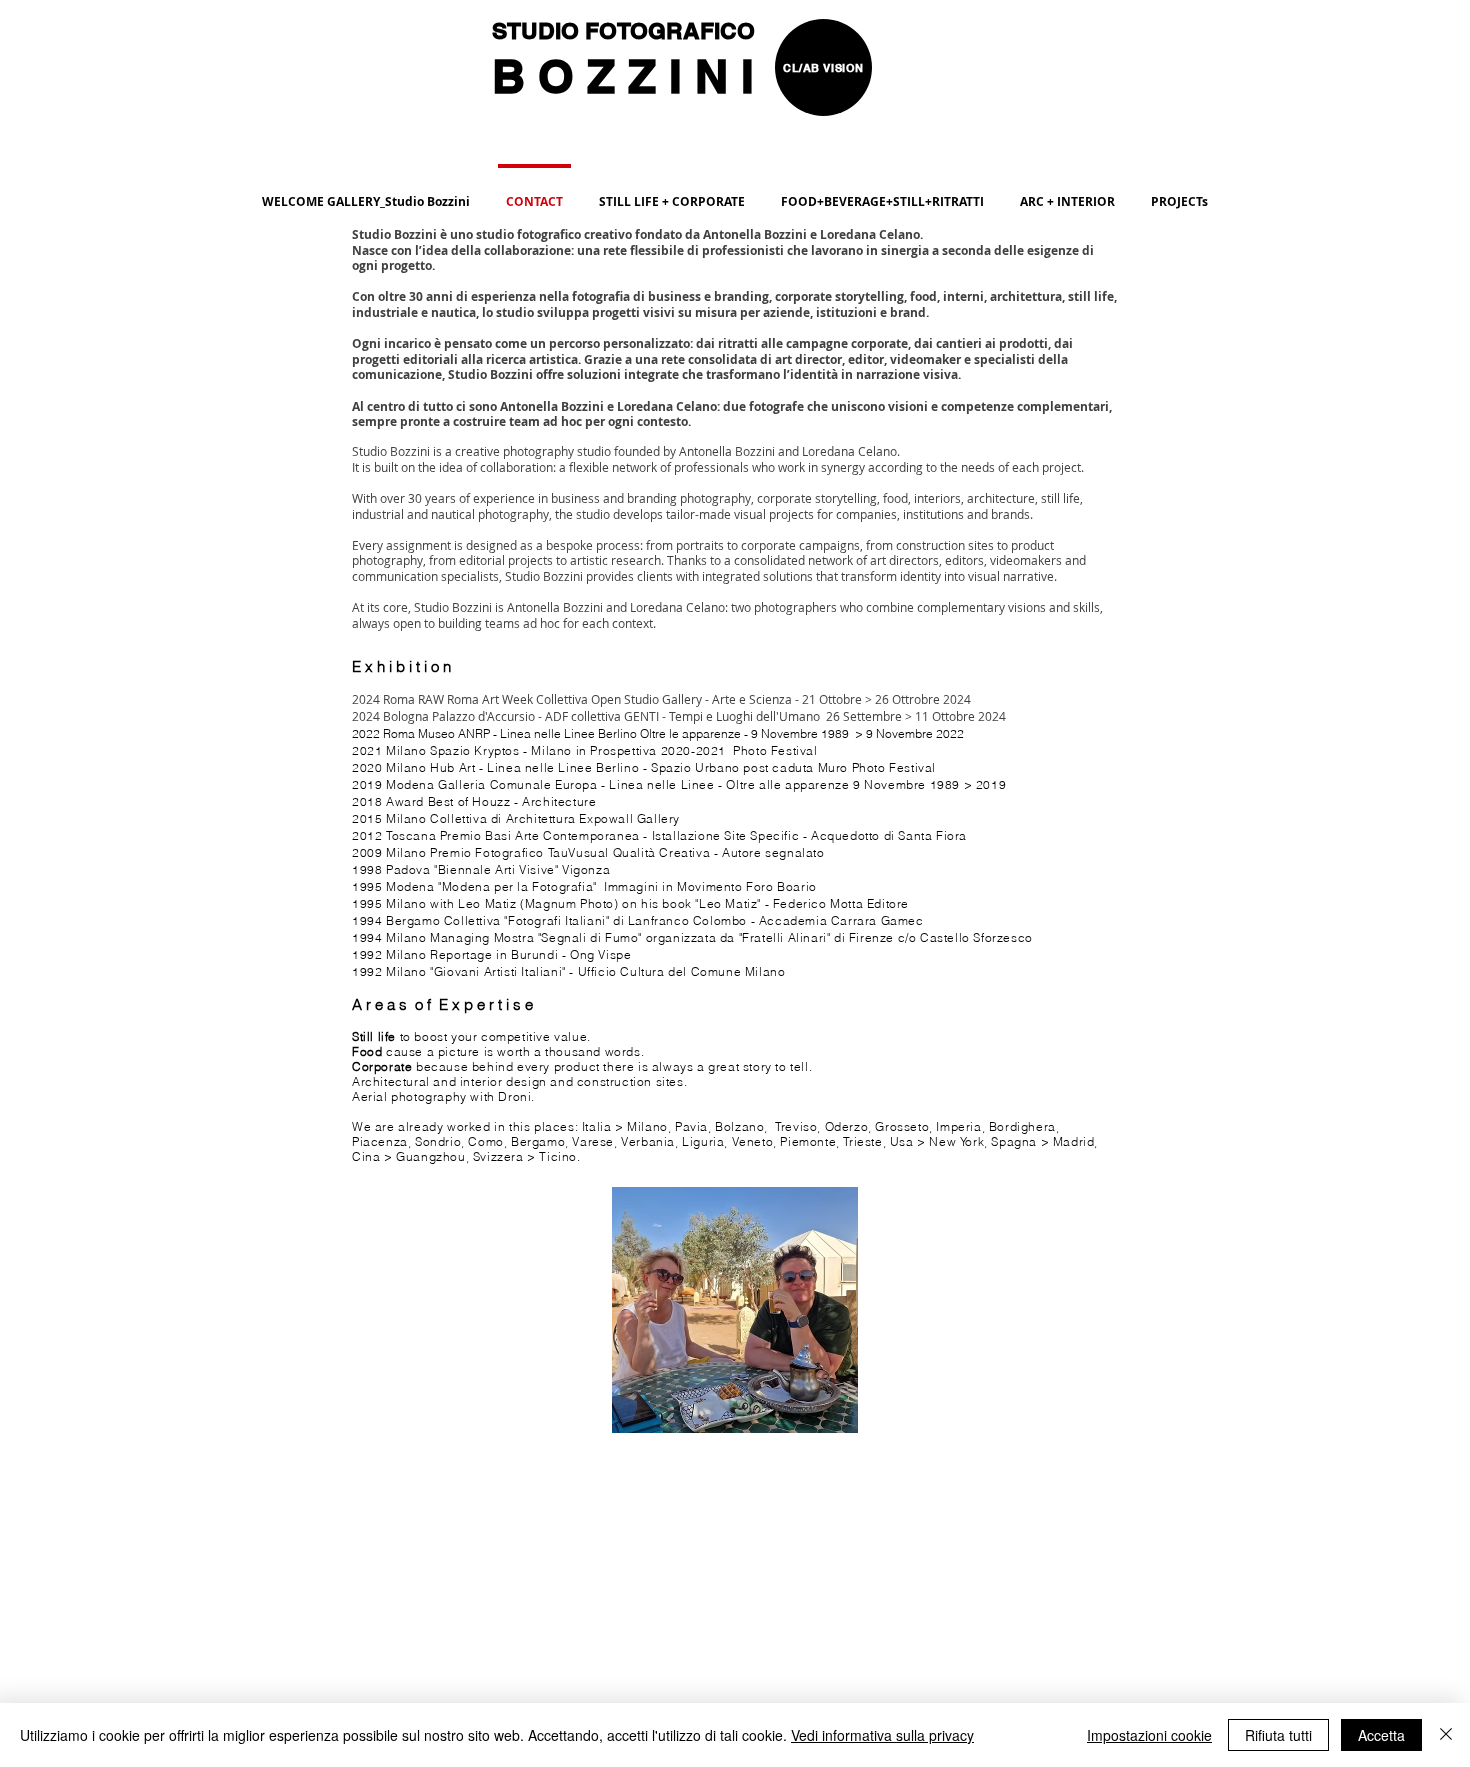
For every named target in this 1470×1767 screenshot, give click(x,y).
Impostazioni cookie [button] (1149, 1735)
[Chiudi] (1446, 1735)
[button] (882, 193)
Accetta (1381, 1735)
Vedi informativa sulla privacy (882, 1735)
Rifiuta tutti (1278, 1735)
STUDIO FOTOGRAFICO (626, 30)
